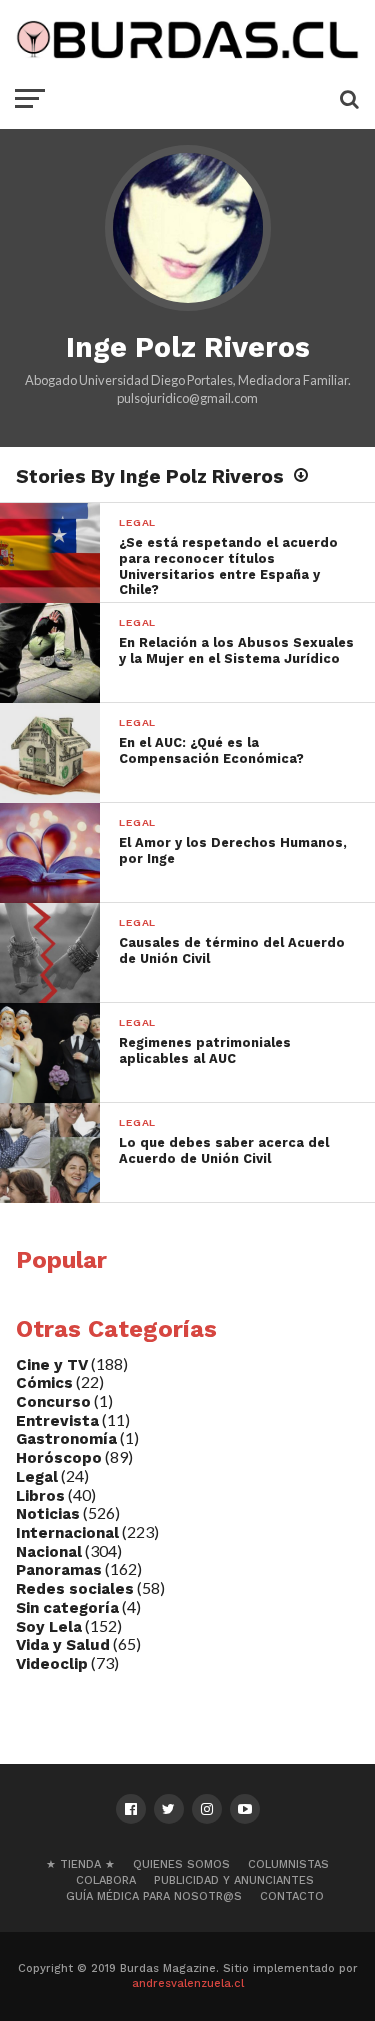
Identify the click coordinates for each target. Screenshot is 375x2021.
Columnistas (288, 1864)
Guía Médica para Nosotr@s (154, 1896)
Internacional (67, 1533)
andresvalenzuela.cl (188, 1983)
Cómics (44, 1383)
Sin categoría (67, 1608)
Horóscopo (59, 1458)
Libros (40, 1496)
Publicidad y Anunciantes (234, 1880)
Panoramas (59, 1570)
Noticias (48, 1514)
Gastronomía (66, 1439)
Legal (37, 1477)
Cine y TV (52, 1365)
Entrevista (57, 1421)
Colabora (106, 1880)
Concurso (53, 1402)
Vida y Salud (63, 1645)
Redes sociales (75, 1589)
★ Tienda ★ (80, 1864)
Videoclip (52, 1664)
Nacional (49, 1552)
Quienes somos (181, 1864)
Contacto (292, 1896)
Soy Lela (49, 1627)
